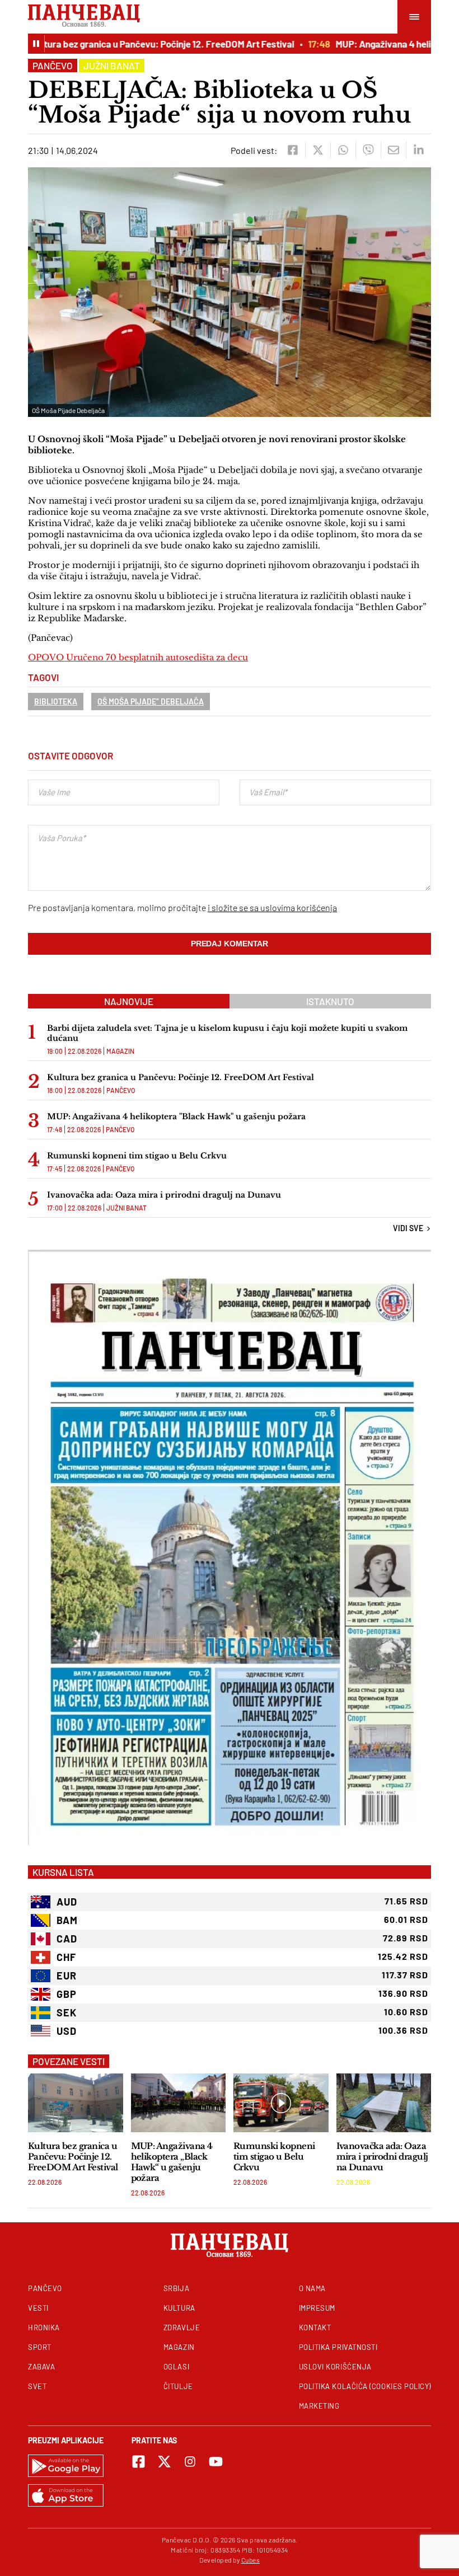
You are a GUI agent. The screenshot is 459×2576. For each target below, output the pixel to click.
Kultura (179, 2308)
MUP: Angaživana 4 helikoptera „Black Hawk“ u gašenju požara (172, 2162)
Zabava (41, 2367)
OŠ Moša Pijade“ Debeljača (151, 702)
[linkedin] (418, 150)
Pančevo (53, 65)
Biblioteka (56, 702)
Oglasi (176, 2367)
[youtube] (216, 2462)
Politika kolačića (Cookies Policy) (365, 2386)
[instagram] (190, 2462)
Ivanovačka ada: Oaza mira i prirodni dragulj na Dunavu (164, 1195)
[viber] (368, 150)
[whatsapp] (343, 150)
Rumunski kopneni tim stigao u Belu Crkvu (137, 1156)
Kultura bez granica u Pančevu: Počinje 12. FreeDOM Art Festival (139, 44)
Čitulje (178, 2386)
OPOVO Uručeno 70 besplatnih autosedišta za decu (138, 657)
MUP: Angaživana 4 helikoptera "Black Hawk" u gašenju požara (176, 1116)
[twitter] (318, 150)
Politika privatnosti (338, 2347)
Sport (40, 2347)
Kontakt (315, 2328)
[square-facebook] (139, 2462)
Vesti (38, 2308)
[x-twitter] (164, 2462)
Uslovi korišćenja (335, 2367)
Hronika (44, 2328)
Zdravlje (182, 2328)
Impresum (317, 2308)
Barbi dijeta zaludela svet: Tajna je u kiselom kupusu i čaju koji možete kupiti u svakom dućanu (227, 1033)
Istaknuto (330, 1001)
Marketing (319, 2406)
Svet (37, 2386)
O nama (312, 2288)
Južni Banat (112, 65)
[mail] (393, 150)
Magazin (120, 1051)
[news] (76, 2103)
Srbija (176, 2288)
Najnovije (129, 1001)
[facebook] (292, 150)
